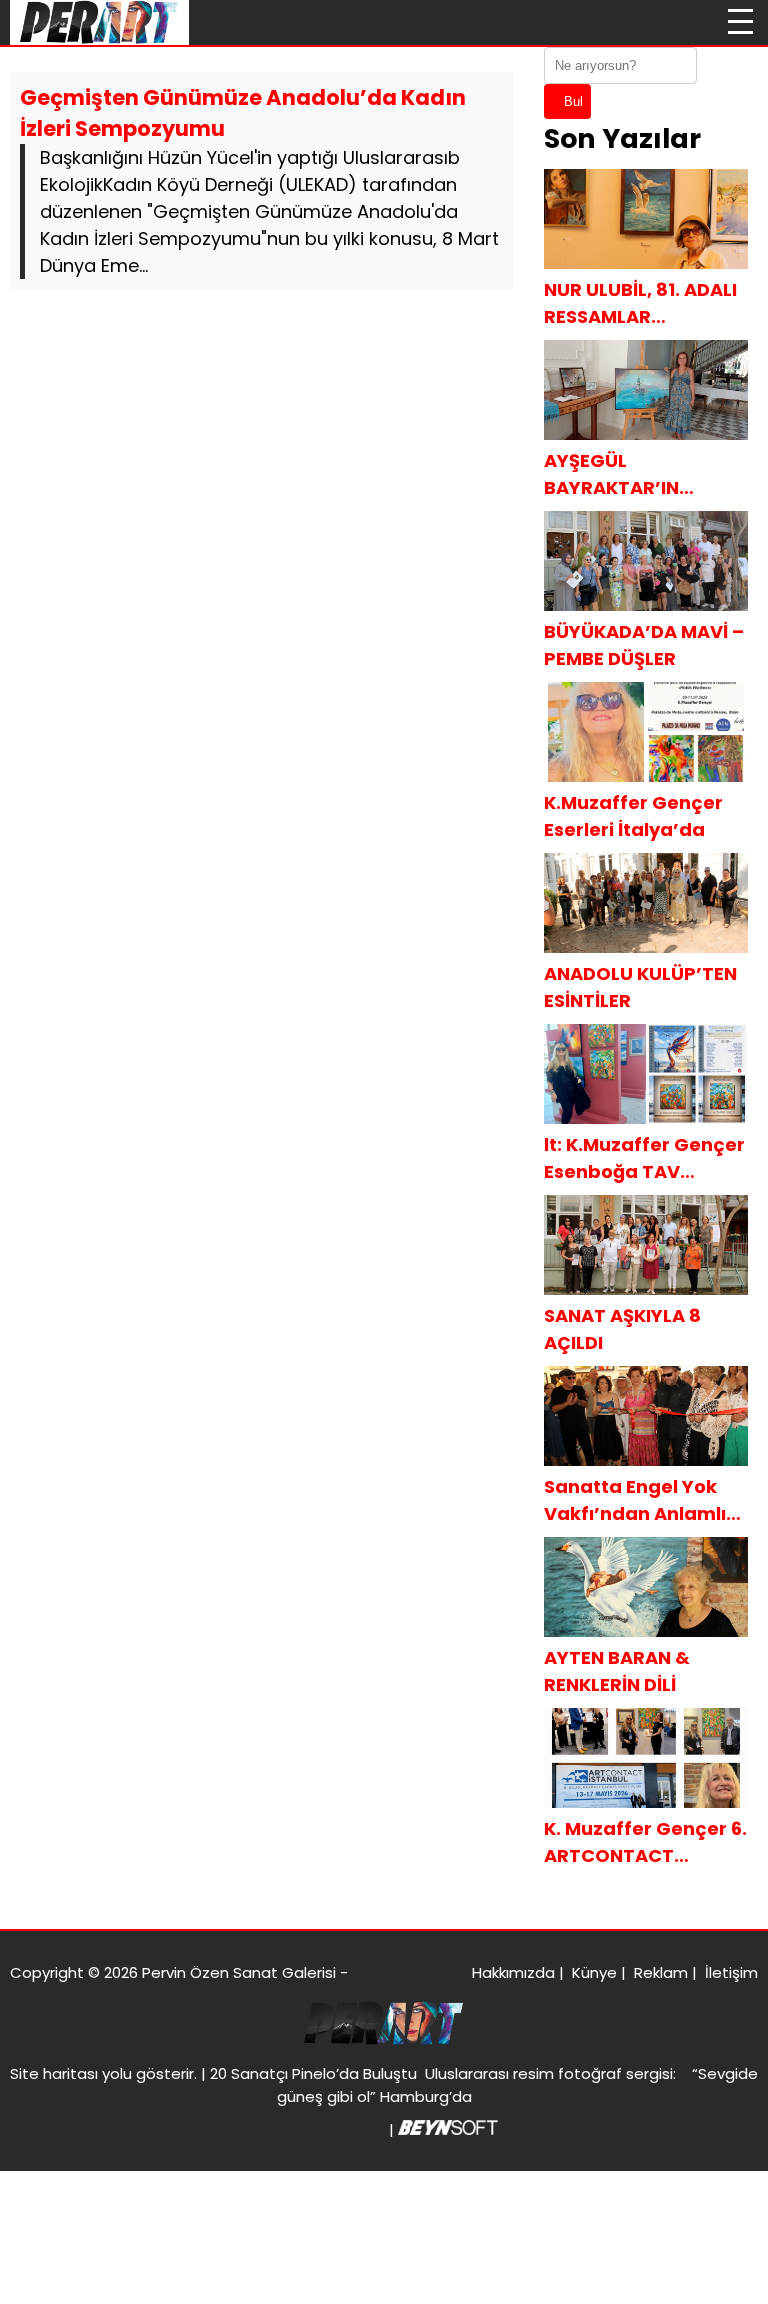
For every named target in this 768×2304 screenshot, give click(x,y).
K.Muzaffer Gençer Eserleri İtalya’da (633, 816)
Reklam (661, 1972)
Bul (573, 101)
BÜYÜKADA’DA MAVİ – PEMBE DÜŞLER (644, 645)
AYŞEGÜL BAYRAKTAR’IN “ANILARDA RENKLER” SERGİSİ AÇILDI (640, 474)
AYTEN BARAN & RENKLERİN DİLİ (617, 1671)
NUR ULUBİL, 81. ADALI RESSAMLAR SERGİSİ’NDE (640, 303)
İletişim (731, 1972)
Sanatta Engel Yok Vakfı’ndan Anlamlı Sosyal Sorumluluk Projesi (635, 1500)
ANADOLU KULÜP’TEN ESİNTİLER (640, 987)
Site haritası (54, 2073)
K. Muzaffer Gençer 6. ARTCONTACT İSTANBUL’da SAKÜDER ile (645, 1842)
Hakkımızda (513, 1972)
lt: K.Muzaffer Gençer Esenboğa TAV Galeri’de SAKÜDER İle (645, 1158)
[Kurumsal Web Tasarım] (448, 2129)
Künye (594, 1972)
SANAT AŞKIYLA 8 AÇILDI (622, 1329)
